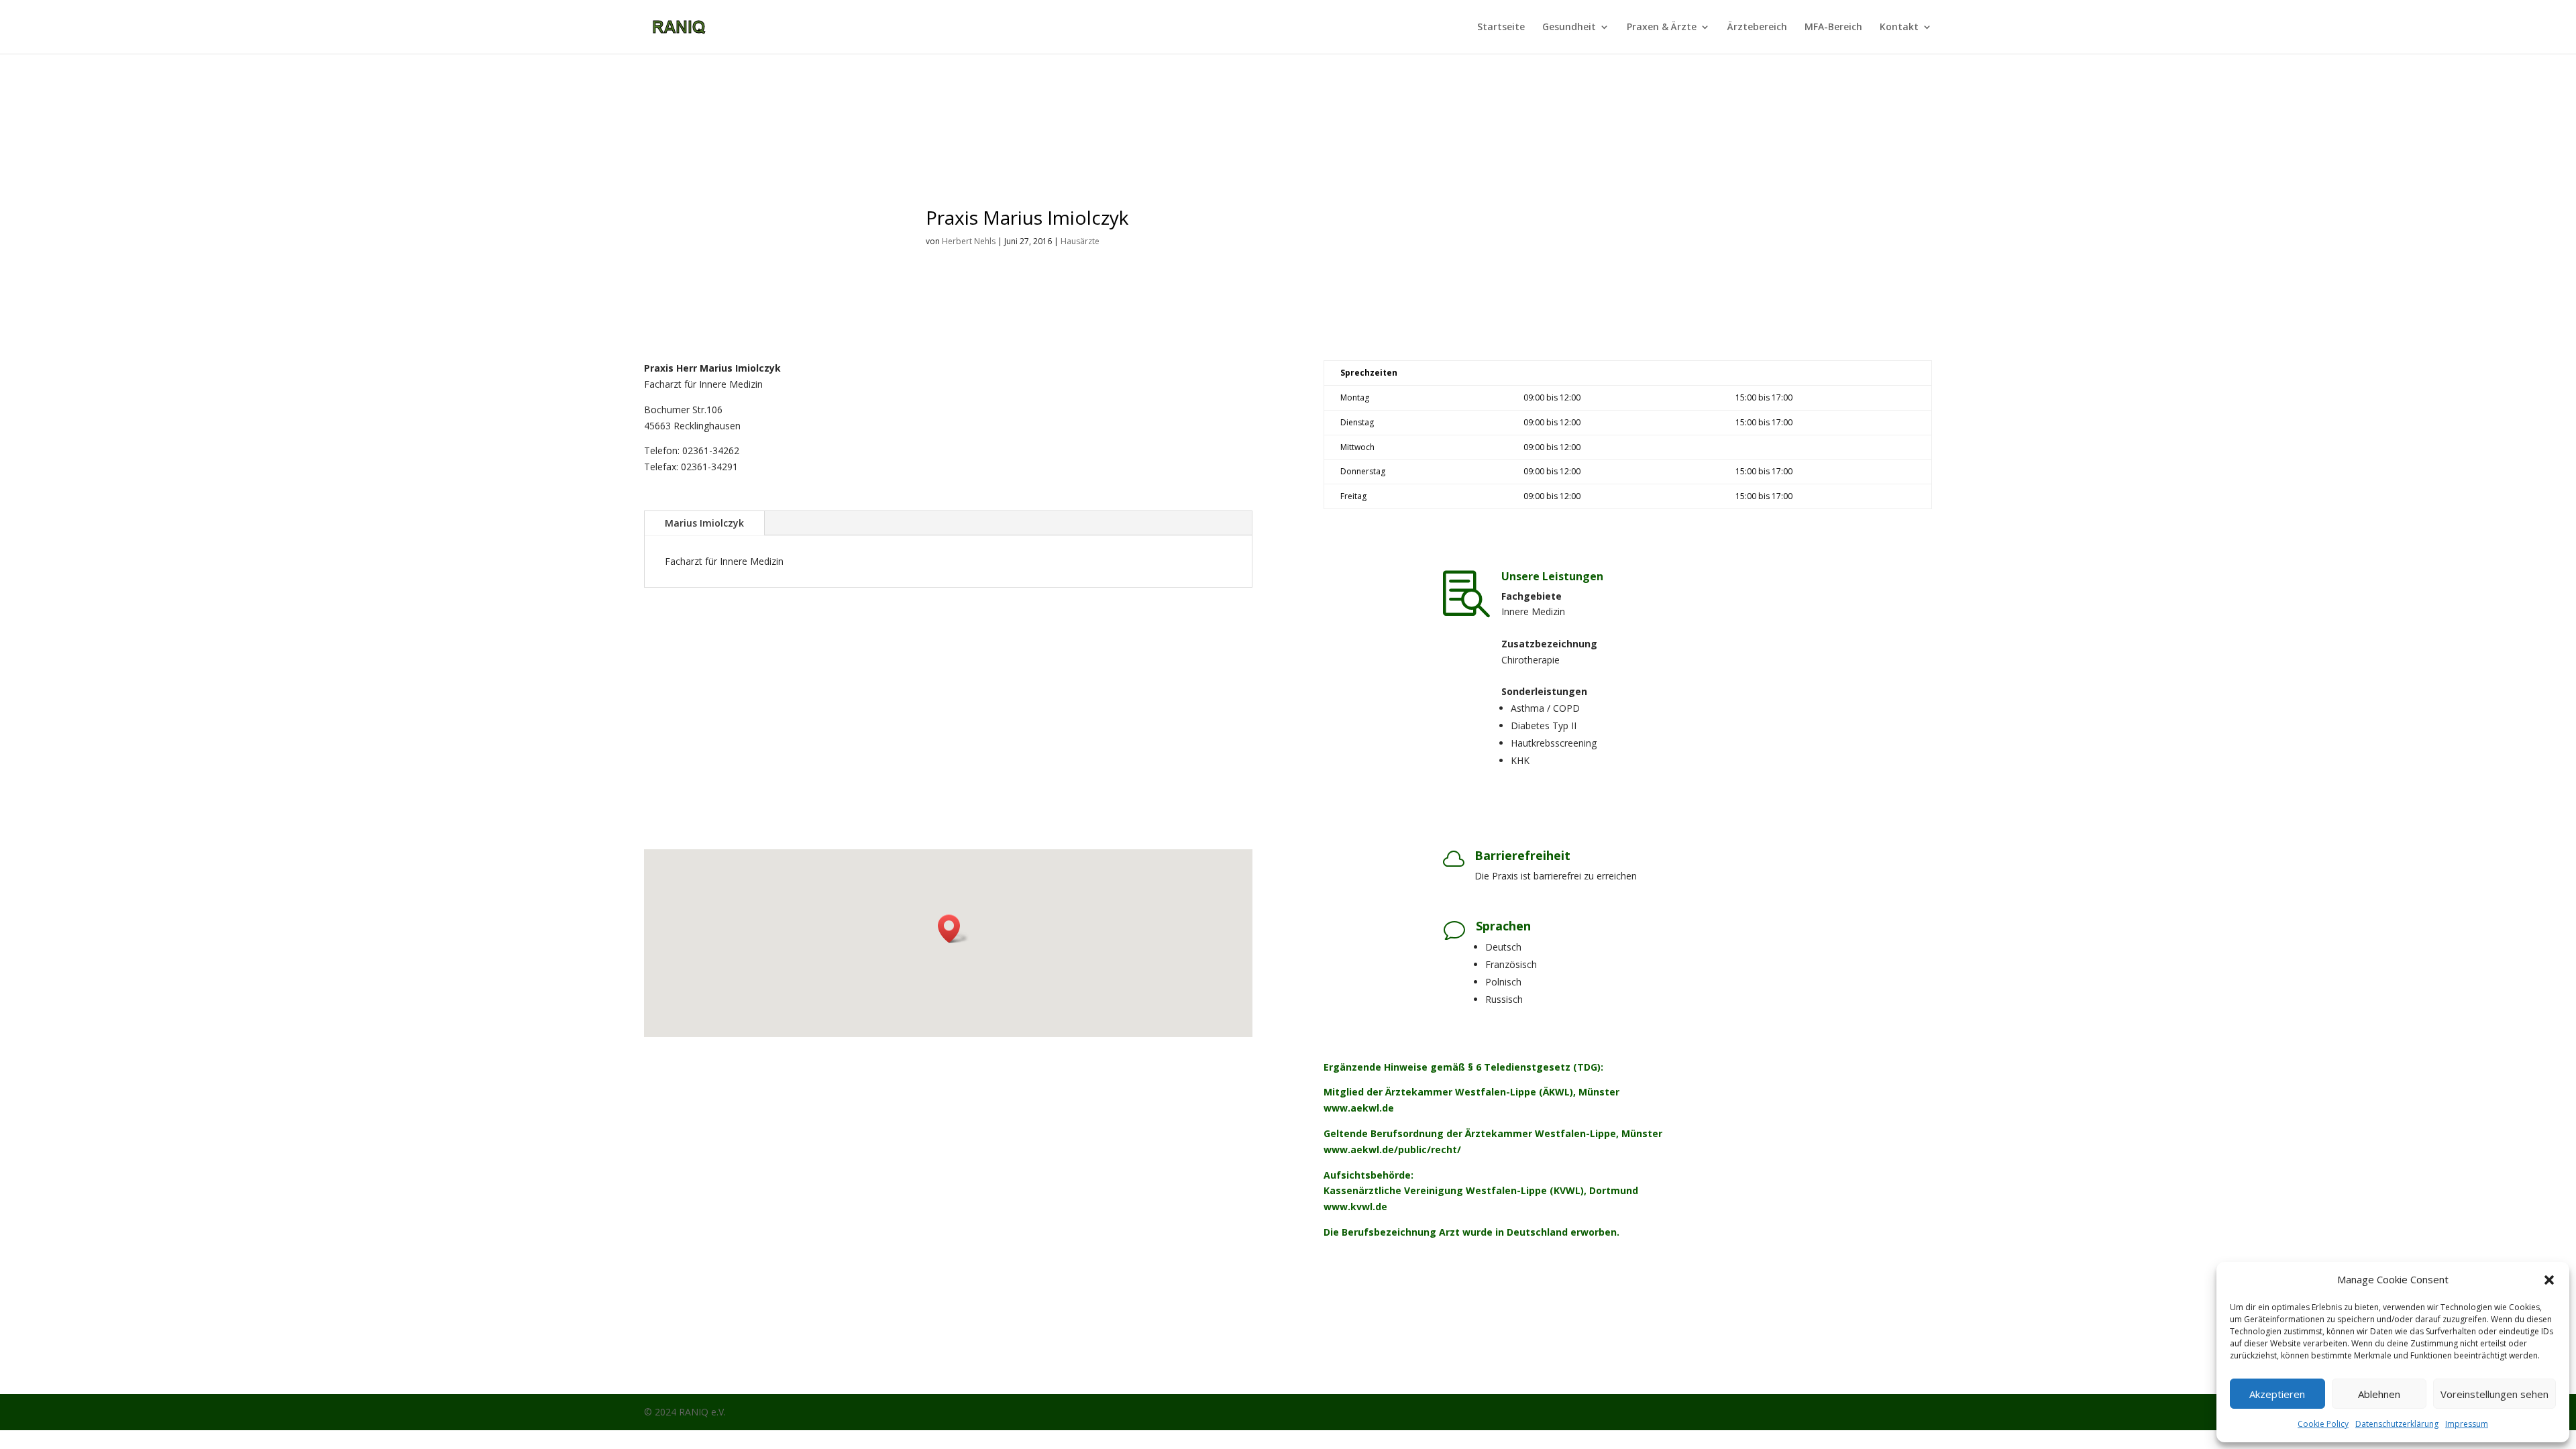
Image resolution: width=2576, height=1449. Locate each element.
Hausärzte (1080, 241)
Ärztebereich (1757, 28)
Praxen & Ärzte (1662, 28)
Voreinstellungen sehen (2494, 1394)
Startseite (1501, 28)
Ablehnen (2379, 1394)
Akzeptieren (2277, 1394)
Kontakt (1899, 28)
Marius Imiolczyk (704, 523)
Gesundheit (1569, 28)
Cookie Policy (2323, 1424)
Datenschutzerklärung (2397, 1424)
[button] (2549, 1280)
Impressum (2467, 1424)
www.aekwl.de (1359, 1108)
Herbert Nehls (969, 241)
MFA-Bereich (1833, 28)
